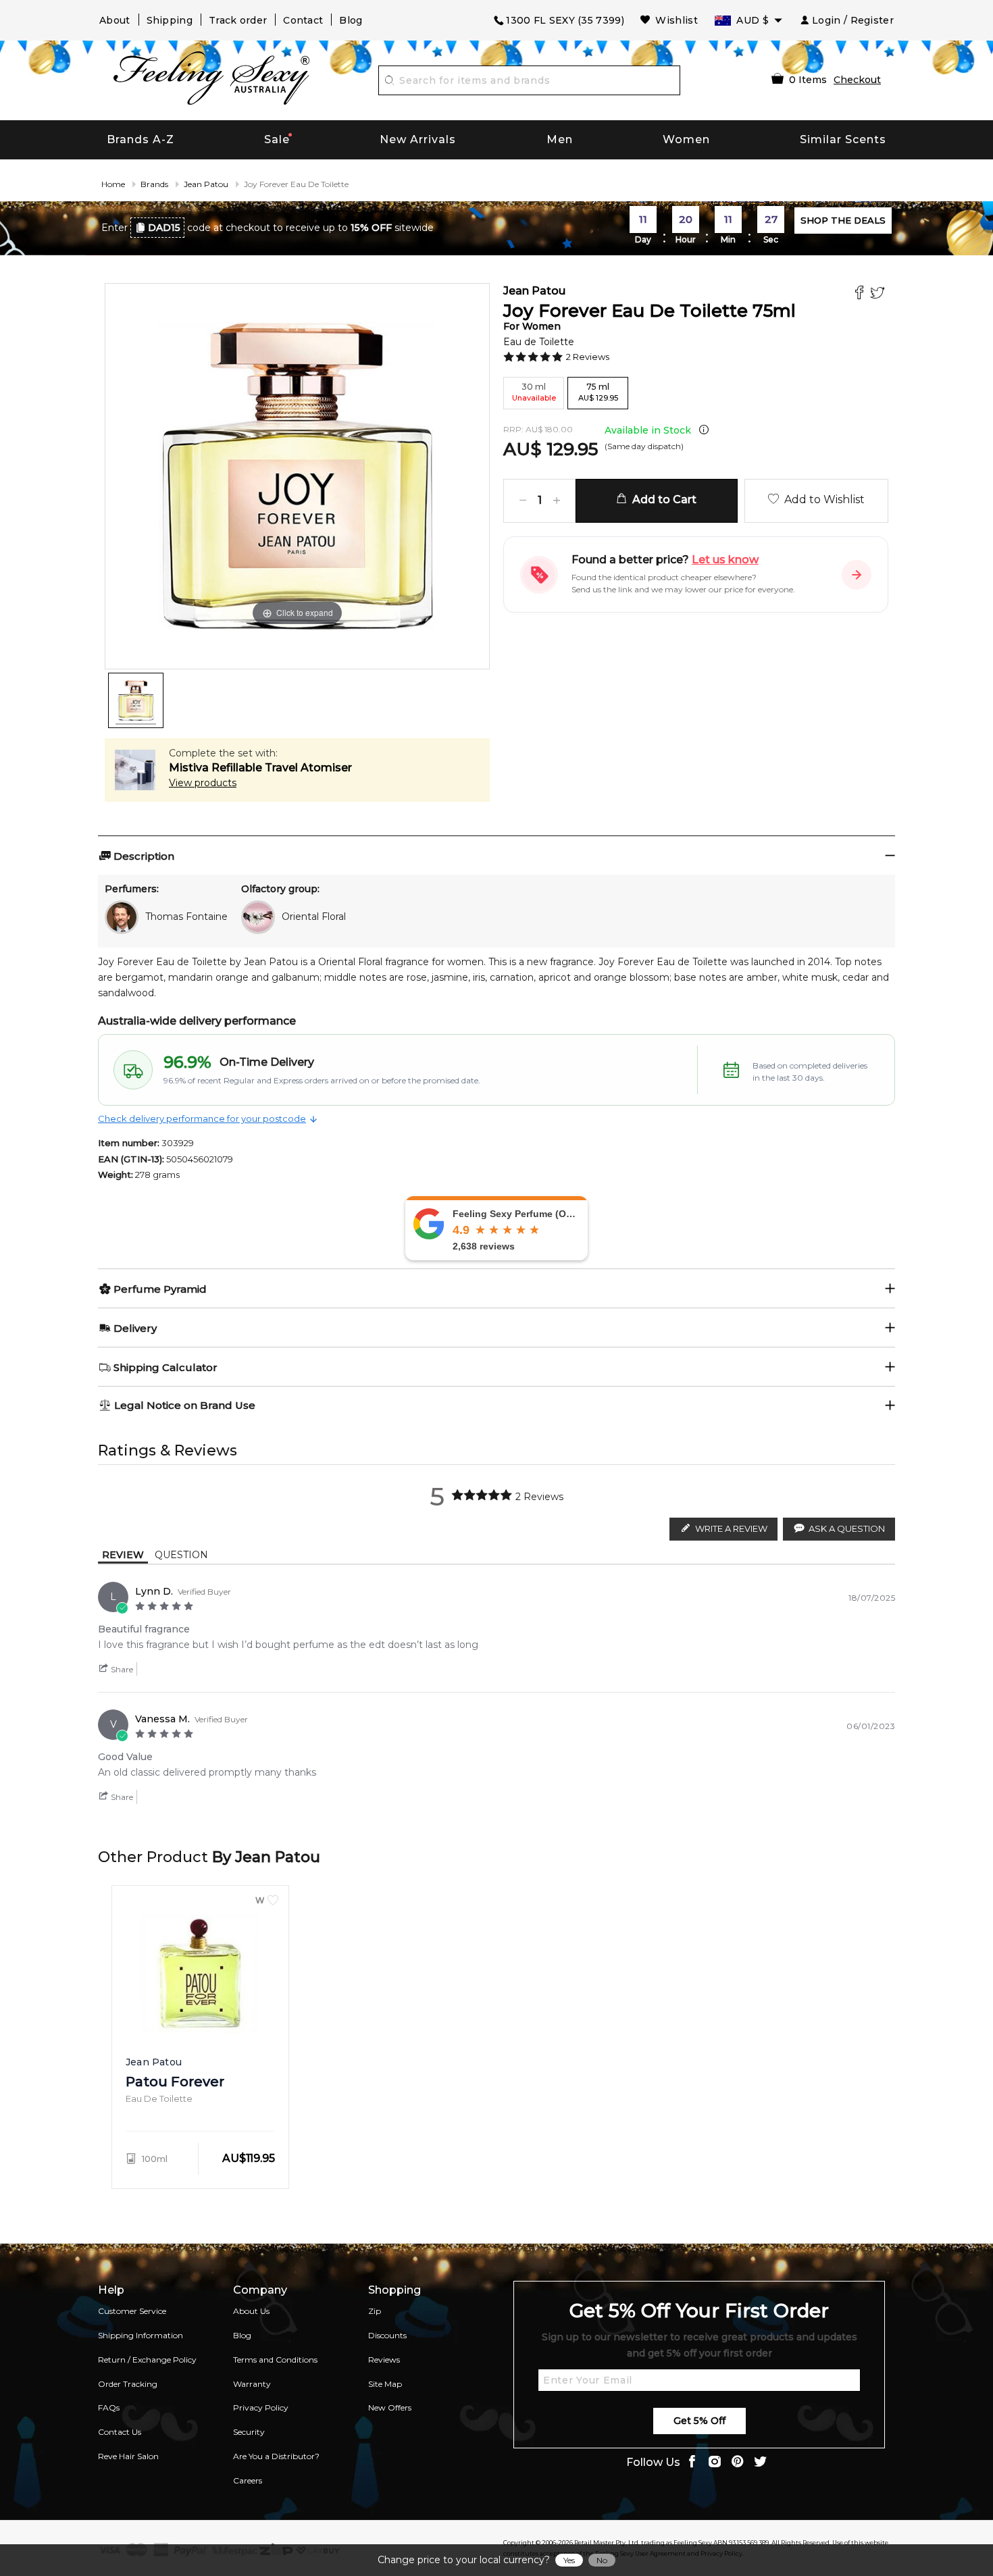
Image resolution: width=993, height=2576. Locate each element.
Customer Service (132, 2311)
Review (123, 1555)
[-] (523, 501)
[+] (557, 501)
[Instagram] (715, 2463)
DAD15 (164, 228)
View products (203, 783)
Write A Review (731, 1528)
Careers (248, 2480)
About (115, 20)
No (602, 2560)
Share (121, 1669)
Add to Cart (662, 499)
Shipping (170, 20)
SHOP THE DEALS (843, 220)
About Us (251, 2311)
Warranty (252, 2384)
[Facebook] (861, 294)
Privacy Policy (261, 2407)
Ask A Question (847, 1528)
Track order (238, 20)
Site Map (385, 2384)
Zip (375, 2311)
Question (181, 1555)
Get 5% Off (699, 2421)
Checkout (857, 80)
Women (686, 139)
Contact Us (120, 2432)
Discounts (387, 2335)
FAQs (109, 2407)
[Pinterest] (738, 2463)
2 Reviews (588, 357)
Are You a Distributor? (276, 2456)
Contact (303, 20)
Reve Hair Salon (128, 2456)
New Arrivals (418, 139)
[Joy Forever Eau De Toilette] (136, 700)
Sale (277, 139)
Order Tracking (128, 2384)
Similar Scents (843, 139)
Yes (569, 2560)
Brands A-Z (141, 139)
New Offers (390, 2407)
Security (249, 2432)
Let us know (725, 560)
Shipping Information (141, 2335)
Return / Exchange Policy (147, 2360)
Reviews (384, 2360)
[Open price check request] (857, 575)
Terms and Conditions (275, 2360)
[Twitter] (879, 294)
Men (560, 139)
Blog (351, 20)
